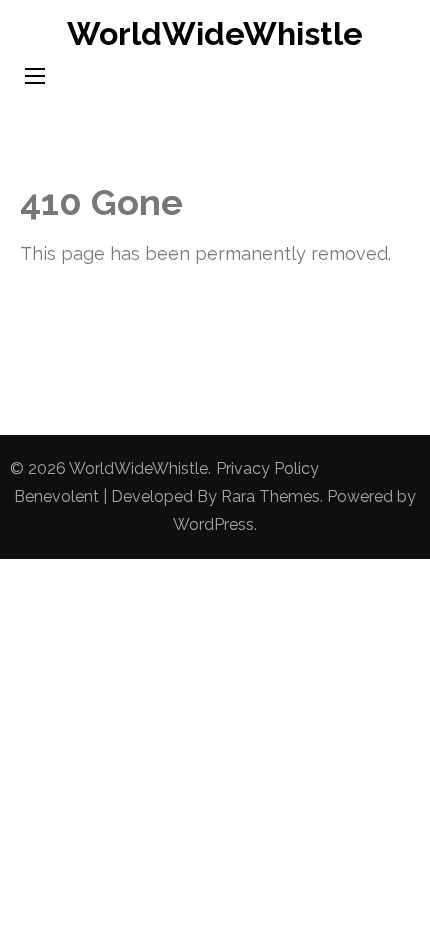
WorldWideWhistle (215, 33)
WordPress (213, 524)
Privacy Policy (267, 468)
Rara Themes (270, 496)
